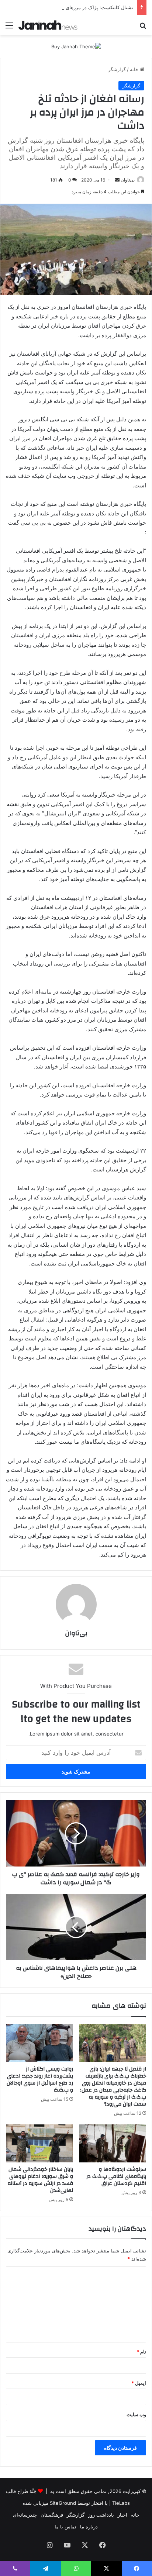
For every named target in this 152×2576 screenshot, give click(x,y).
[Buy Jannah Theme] (76, 46)
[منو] (9, 28)
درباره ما (89, 2527)
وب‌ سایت (136, 2414)
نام (141, 2352)
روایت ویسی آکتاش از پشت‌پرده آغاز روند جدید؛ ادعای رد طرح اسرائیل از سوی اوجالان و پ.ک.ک (40, 2080)
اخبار (122, 2515)
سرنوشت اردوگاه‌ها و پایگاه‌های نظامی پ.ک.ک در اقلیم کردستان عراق (116, 2176)
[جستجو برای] (143, 28)
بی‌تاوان (128, 180)
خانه (135, 69)
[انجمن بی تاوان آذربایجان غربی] (48, 25)
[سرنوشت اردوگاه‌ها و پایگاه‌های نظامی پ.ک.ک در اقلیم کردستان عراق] (113, 2143)
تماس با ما (65, 2527)
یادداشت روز (101, 2515)
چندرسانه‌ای (25, 2515)
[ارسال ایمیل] (117, 180)
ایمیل (139, 2383)
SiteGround (63, 2503)
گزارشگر (117, 69)
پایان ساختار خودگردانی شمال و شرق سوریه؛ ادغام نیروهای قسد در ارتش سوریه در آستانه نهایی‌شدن (40, 2180)
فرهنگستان (52, 2515)
